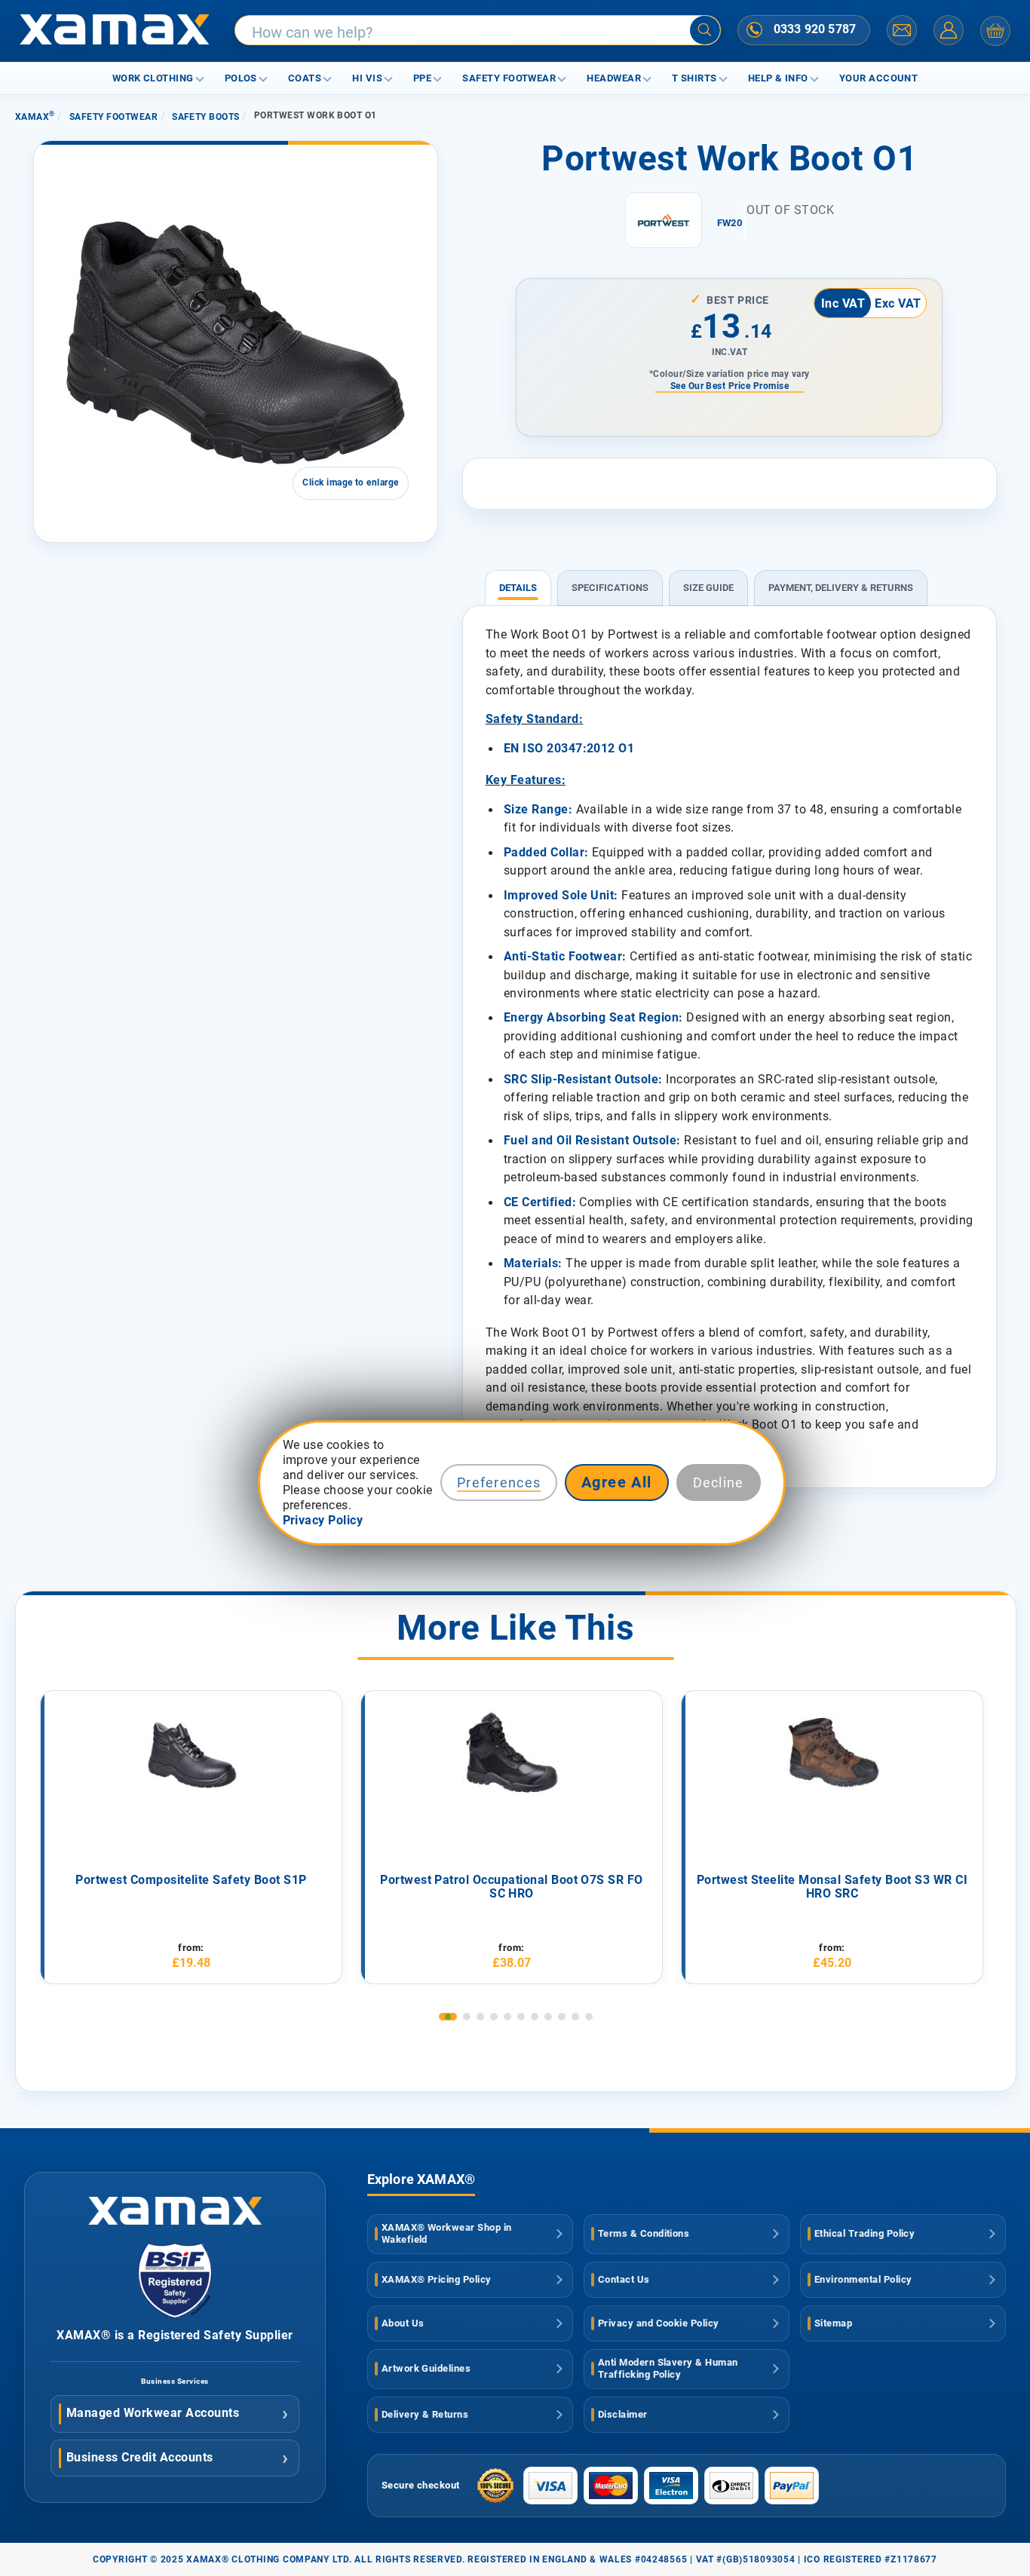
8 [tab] (548, 2017)
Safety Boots (206, 117)
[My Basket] (995, 31)
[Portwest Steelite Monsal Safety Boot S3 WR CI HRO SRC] (832, 1754)
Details (518, 588)
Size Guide (708, 588)
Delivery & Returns (425, 2414)
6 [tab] (521, 2017)
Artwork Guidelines (426, 2368)
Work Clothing (153, 78)
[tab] (518, 581)
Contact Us (624, 2279)
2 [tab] (467, 2017)
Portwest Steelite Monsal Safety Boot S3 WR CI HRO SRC (832, 1887)
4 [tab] (494, 2017)
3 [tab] (480, 2017)
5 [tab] (507, 2017)
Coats (305, 78)
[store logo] (114, 31)
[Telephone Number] (755, 29)
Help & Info (778, 78)
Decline (719, 1483)
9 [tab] (562, 2017)
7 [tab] (535, 2017)
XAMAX (35, 117)
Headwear (614, 78)
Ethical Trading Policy (865, 2233)
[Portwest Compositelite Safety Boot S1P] (192, 1754)
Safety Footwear (509, 78)
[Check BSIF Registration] (175, 2314)
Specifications (610, 588)
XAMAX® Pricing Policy (437, 2279)
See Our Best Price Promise (730, 386)
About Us (403, 2323)
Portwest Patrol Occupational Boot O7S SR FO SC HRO (512, 1887)
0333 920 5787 (815, 29)
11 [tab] (589, 2017)
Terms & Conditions (644, 2233)
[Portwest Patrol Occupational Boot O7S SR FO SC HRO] (512, 1754)
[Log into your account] (949, 30)
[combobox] (478, 31)
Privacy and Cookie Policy (659, 2323)
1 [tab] (448, 2017)
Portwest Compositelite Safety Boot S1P (191, 1880)
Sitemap (833, 2323)
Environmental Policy (863, 2279)
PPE (422, 78)
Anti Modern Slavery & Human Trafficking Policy (668, 2369)
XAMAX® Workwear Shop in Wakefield (447, 2234)
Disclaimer (623, 2414)
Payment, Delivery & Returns (841, 588)
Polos (241, 78)
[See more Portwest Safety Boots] (664, 220)
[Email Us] (902, 30)
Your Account (879, 78)
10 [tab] (575, 2017)
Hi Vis (367, 78)
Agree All (617, 1483)
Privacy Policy (323, 1520)
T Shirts (694, 78)
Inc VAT (843, 303)
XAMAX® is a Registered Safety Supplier (175, 2335)
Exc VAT (898, 303)
